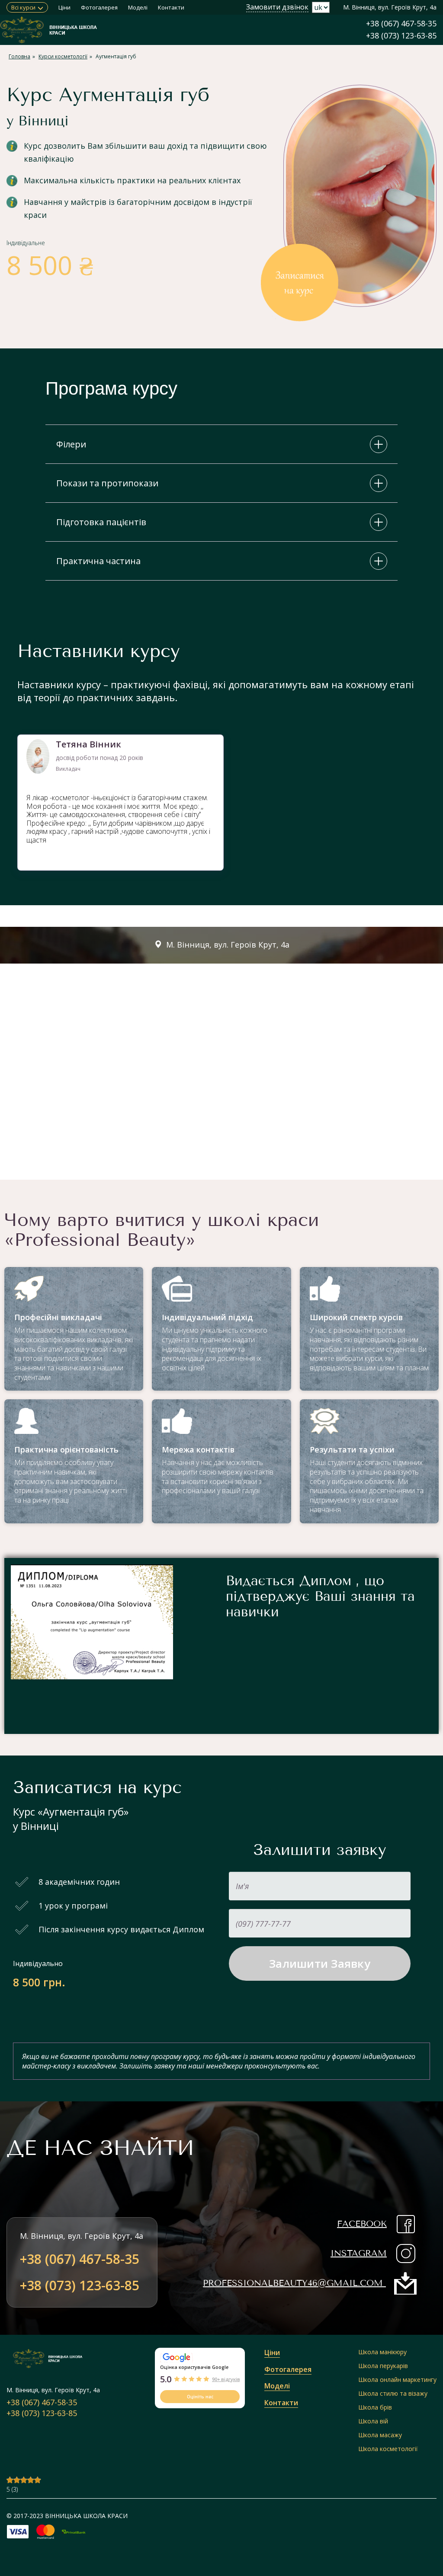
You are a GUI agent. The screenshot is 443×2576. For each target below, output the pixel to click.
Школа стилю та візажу (393, 2393)
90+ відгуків (226, 2379)
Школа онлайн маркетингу (397, 2380)
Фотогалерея (99, 7)
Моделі (138, 7)
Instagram (359, 2253)
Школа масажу (380, 2435)
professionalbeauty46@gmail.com (293, 2283)
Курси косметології (63, 56)
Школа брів (375, 2407)
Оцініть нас (200, 2397)
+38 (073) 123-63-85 (401, 35)
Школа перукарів (383, 2366)
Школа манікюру (382, 2352)
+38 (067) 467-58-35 (401, 23)
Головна (19, 56)
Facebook (362, 2224)
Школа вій (373, 2421)
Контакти (171, 7)
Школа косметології (388, 2449)
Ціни (64, 7)
